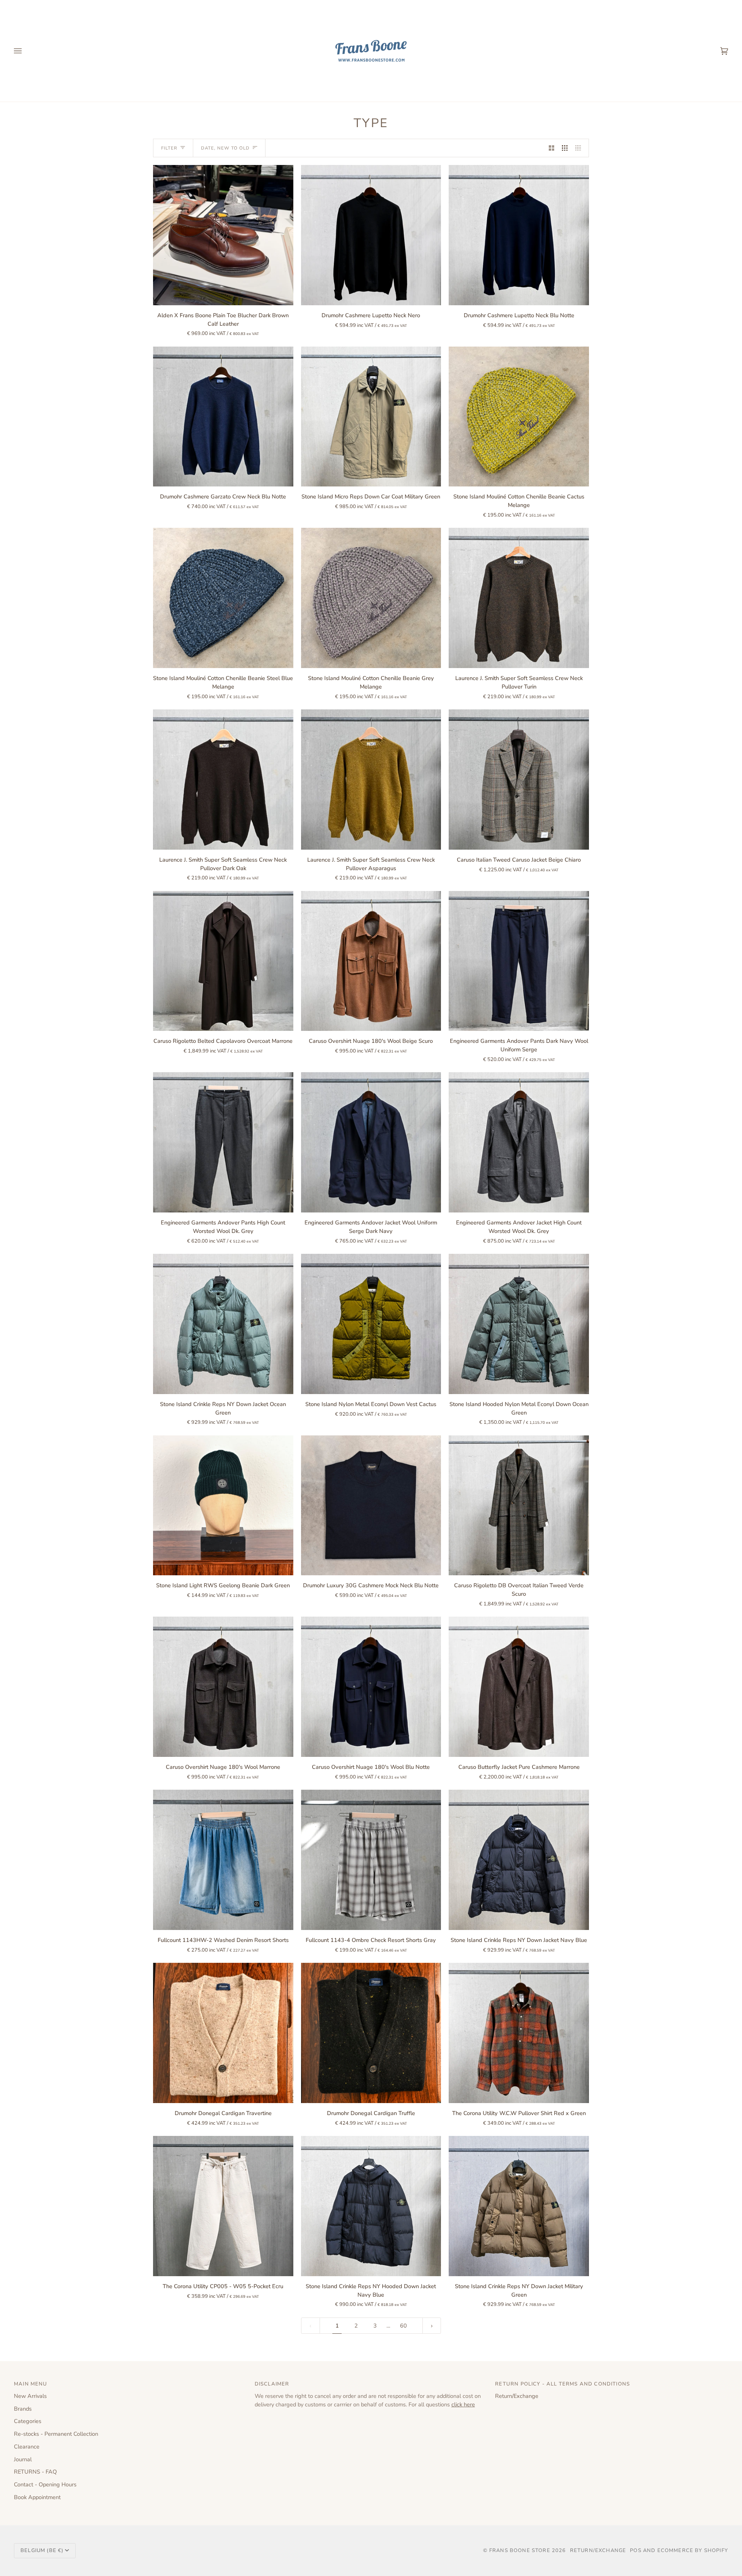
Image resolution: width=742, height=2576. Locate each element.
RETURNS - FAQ (35, 2472)
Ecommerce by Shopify (693, 2550)
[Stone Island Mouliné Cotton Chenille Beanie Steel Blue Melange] (223, 598)
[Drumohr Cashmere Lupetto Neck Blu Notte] (519, 235)
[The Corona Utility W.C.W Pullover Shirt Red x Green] (519, 2033)
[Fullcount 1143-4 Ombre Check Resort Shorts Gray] (371, 1860)
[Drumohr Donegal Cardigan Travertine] (223, 2033)
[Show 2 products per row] (552, 148)
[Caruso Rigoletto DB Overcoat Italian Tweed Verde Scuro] (519, 1506)
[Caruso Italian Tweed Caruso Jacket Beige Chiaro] (519, 780)
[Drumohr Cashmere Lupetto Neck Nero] (371, 235)
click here (463, 2404)
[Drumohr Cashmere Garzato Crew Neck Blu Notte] (223, 417)
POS (636, 2550)
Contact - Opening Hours (45, 2484)
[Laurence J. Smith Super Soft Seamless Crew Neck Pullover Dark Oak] (223, 780)
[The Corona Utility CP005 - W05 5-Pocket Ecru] (223, 2206)
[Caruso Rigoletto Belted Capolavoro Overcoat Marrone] (223, 961)
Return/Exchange (517, 2396)
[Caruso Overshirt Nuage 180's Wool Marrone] (223, 1687)
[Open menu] (26, 51)
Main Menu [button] (31, 2384)
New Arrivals (30, 2396)
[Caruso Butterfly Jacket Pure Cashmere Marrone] (519, 1687)
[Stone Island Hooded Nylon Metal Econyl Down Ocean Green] (519, 1324)
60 (403, 2326)
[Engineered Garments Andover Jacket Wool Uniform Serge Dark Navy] (371, 1142)
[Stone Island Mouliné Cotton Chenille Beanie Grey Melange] (371, 598)
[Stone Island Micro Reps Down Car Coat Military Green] (371, 417)
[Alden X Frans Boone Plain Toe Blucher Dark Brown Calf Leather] (223, 235)
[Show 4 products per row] (580, 148)
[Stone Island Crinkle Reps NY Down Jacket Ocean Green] (223, 1324)
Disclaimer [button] (272, 2384)
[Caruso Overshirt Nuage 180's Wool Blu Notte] (371, 1687)
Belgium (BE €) (42, 2550)
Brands (23, 2409)
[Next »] (432, 2326)
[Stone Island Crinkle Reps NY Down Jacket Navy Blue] (519, 1860)
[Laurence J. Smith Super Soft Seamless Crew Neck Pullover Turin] (519, 598)
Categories (28, 2421)
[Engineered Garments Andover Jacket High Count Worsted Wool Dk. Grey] (519, 1142)
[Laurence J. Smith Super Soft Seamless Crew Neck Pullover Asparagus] (371, 780)
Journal (23, 2459)
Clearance (27, 2447)
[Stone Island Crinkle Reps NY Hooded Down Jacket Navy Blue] (371, 2206)
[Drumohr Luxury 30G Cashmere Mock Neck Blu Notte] (371, 1506)
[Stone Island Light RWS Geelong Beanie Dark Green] (223, 1506)
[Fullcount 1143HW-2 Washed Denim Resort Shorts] (223, 1860)
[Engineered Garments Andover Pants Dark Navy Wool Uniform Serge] (519, 961)
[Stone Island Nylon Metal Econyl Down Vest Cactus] (371, 1324)
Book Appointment (37, 2497)
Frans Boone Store (520, 2550)
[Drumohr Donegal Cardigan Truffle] (371, 2033)
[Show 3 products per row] (565, 148)
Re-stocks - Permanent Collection (56, 2434)
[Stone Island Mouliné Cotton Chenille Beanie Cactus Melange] (519, 417)
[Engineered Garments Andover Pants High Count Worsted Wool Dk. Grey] (223, 1142)
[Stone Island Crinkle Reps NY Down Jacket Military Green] (519, 2206)
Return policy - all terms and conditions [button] (562, 2384)
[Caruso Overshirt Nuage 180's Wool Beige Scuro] (371, 961)
